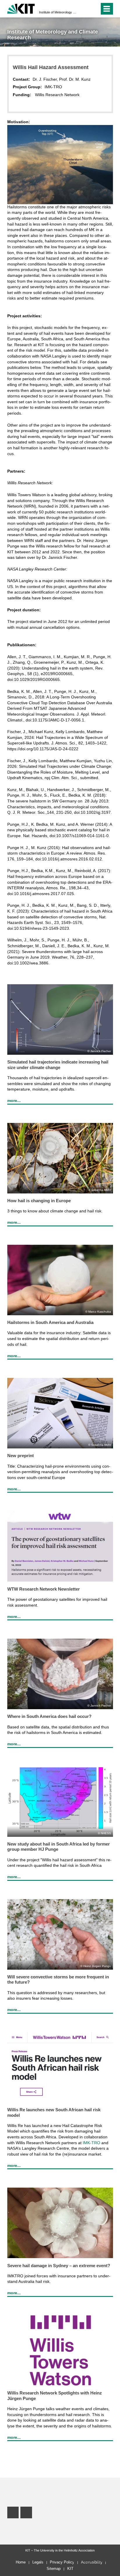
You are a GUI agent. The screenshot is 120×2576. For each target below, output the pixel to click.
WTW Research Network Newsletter (44, 1589)
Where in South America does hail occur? (49, 1716)
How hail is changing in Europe (39, 1201)
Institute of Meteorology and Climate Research (58, 12)
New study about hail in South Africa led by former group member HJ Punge (59, 1847)
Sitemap (54, 2569)
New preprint (21, 1456)
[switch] (85, 9)
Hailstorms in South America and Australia (50, 1322)
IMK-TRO (91, 2143)
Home (21, 2562)
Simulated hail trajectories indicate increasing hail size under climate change (58, 1065)
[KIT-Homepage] (21, 8)
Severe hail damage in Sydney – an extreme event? (59, 2266)
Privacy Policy (62, 2562)
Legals (38, 2562)
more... (14, 1101)
